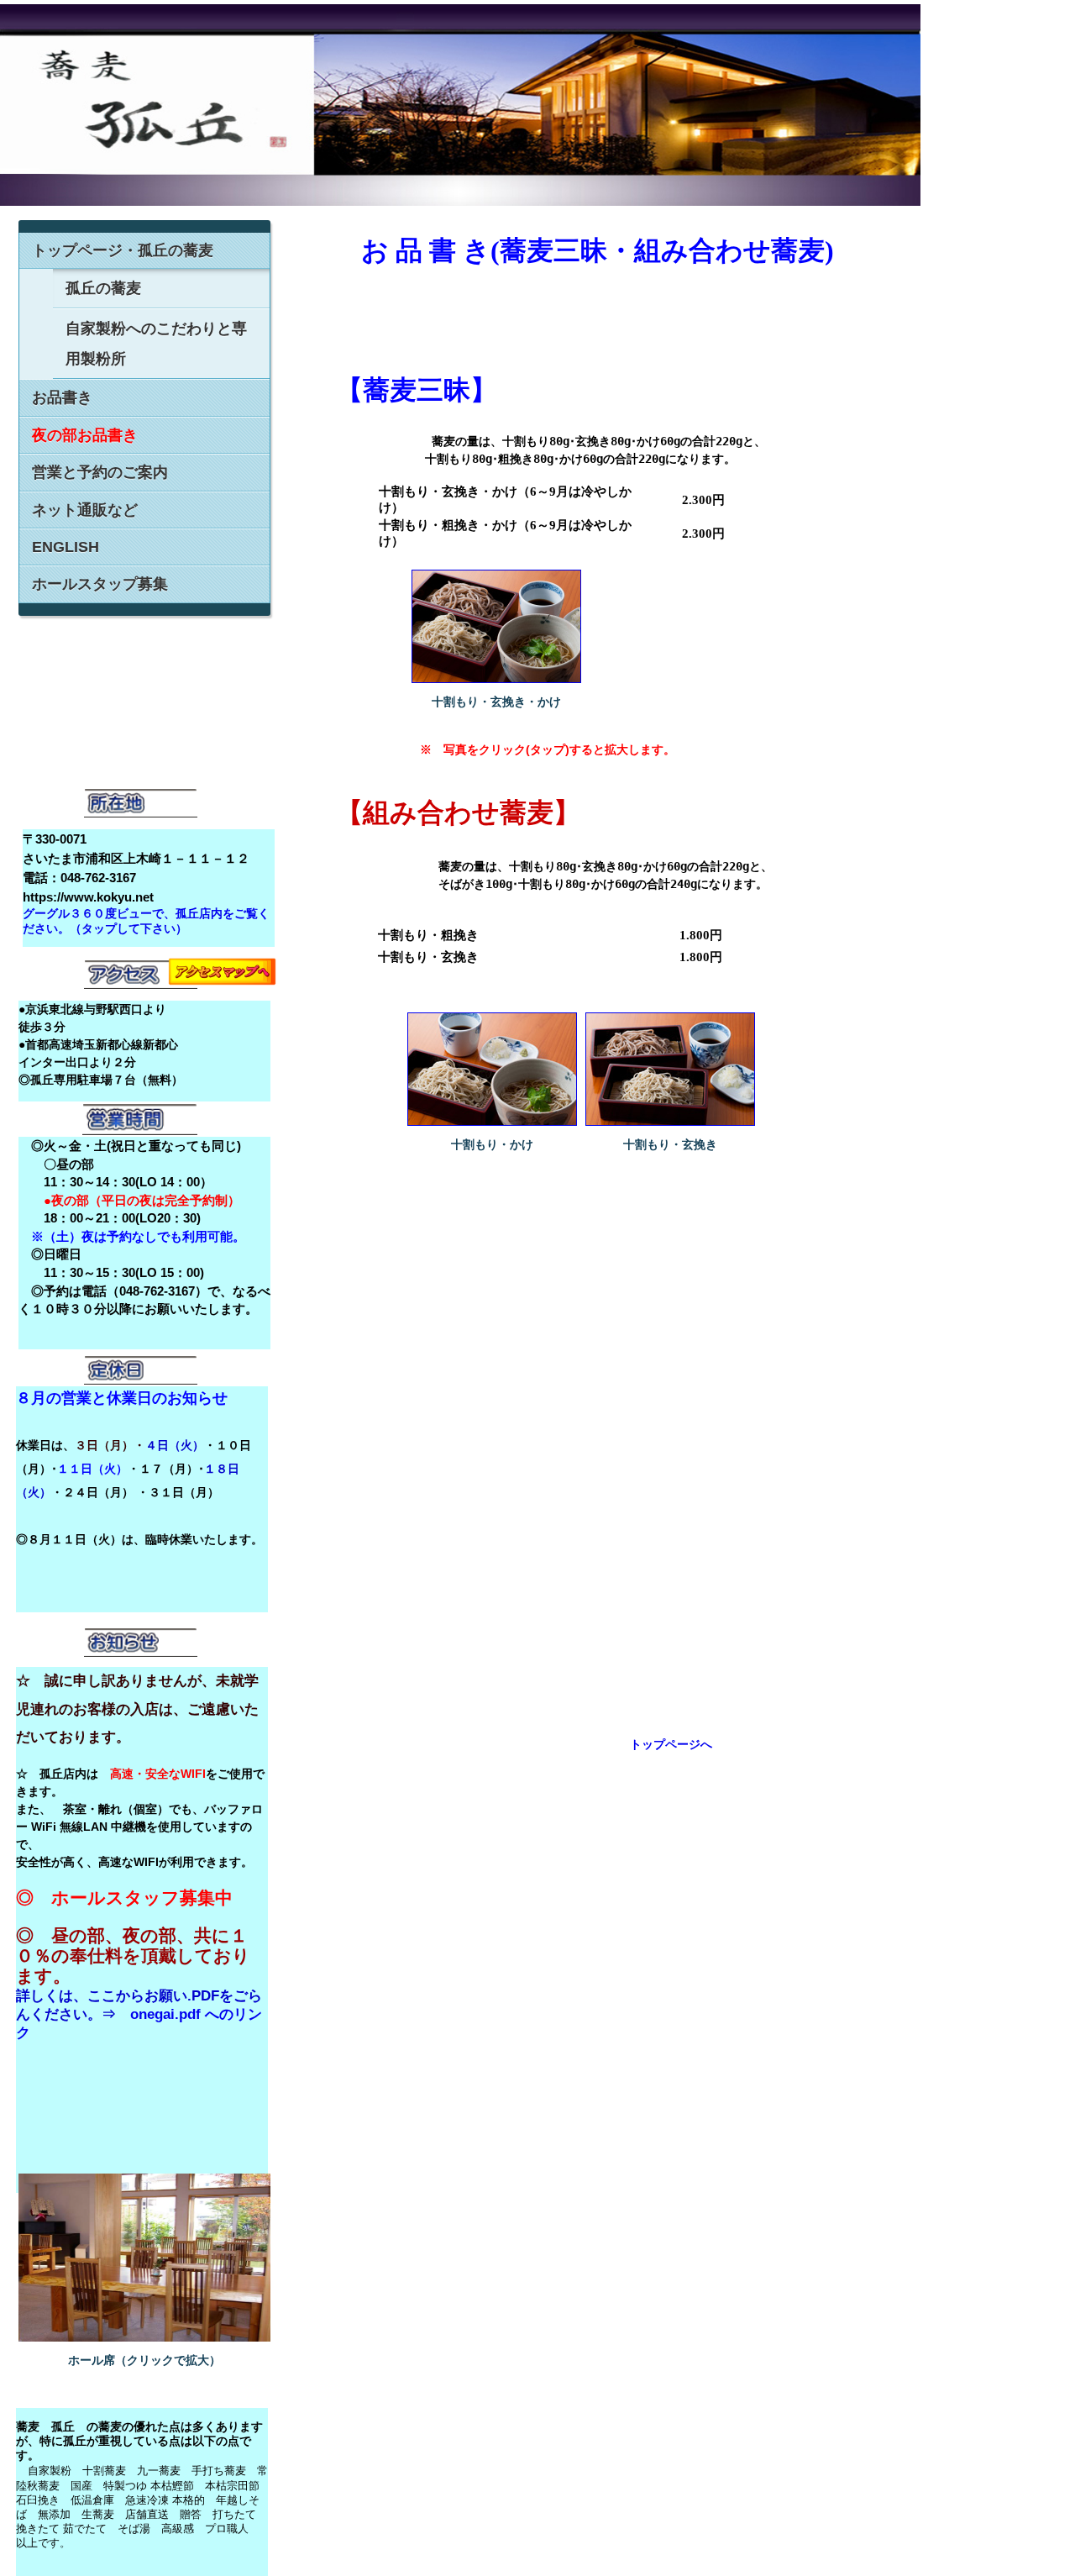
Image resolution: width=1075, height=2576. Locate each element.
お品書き (62, 397)
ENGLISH (66, 547)
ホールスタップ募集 (100, 584)
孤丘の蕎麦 (103, 288)
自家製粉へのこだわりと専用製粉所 (156, 344)
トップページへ (671, 1744)
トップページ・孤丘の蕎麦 (123, 250)
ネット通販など (85, 510)
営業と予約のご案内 (100, 472)
